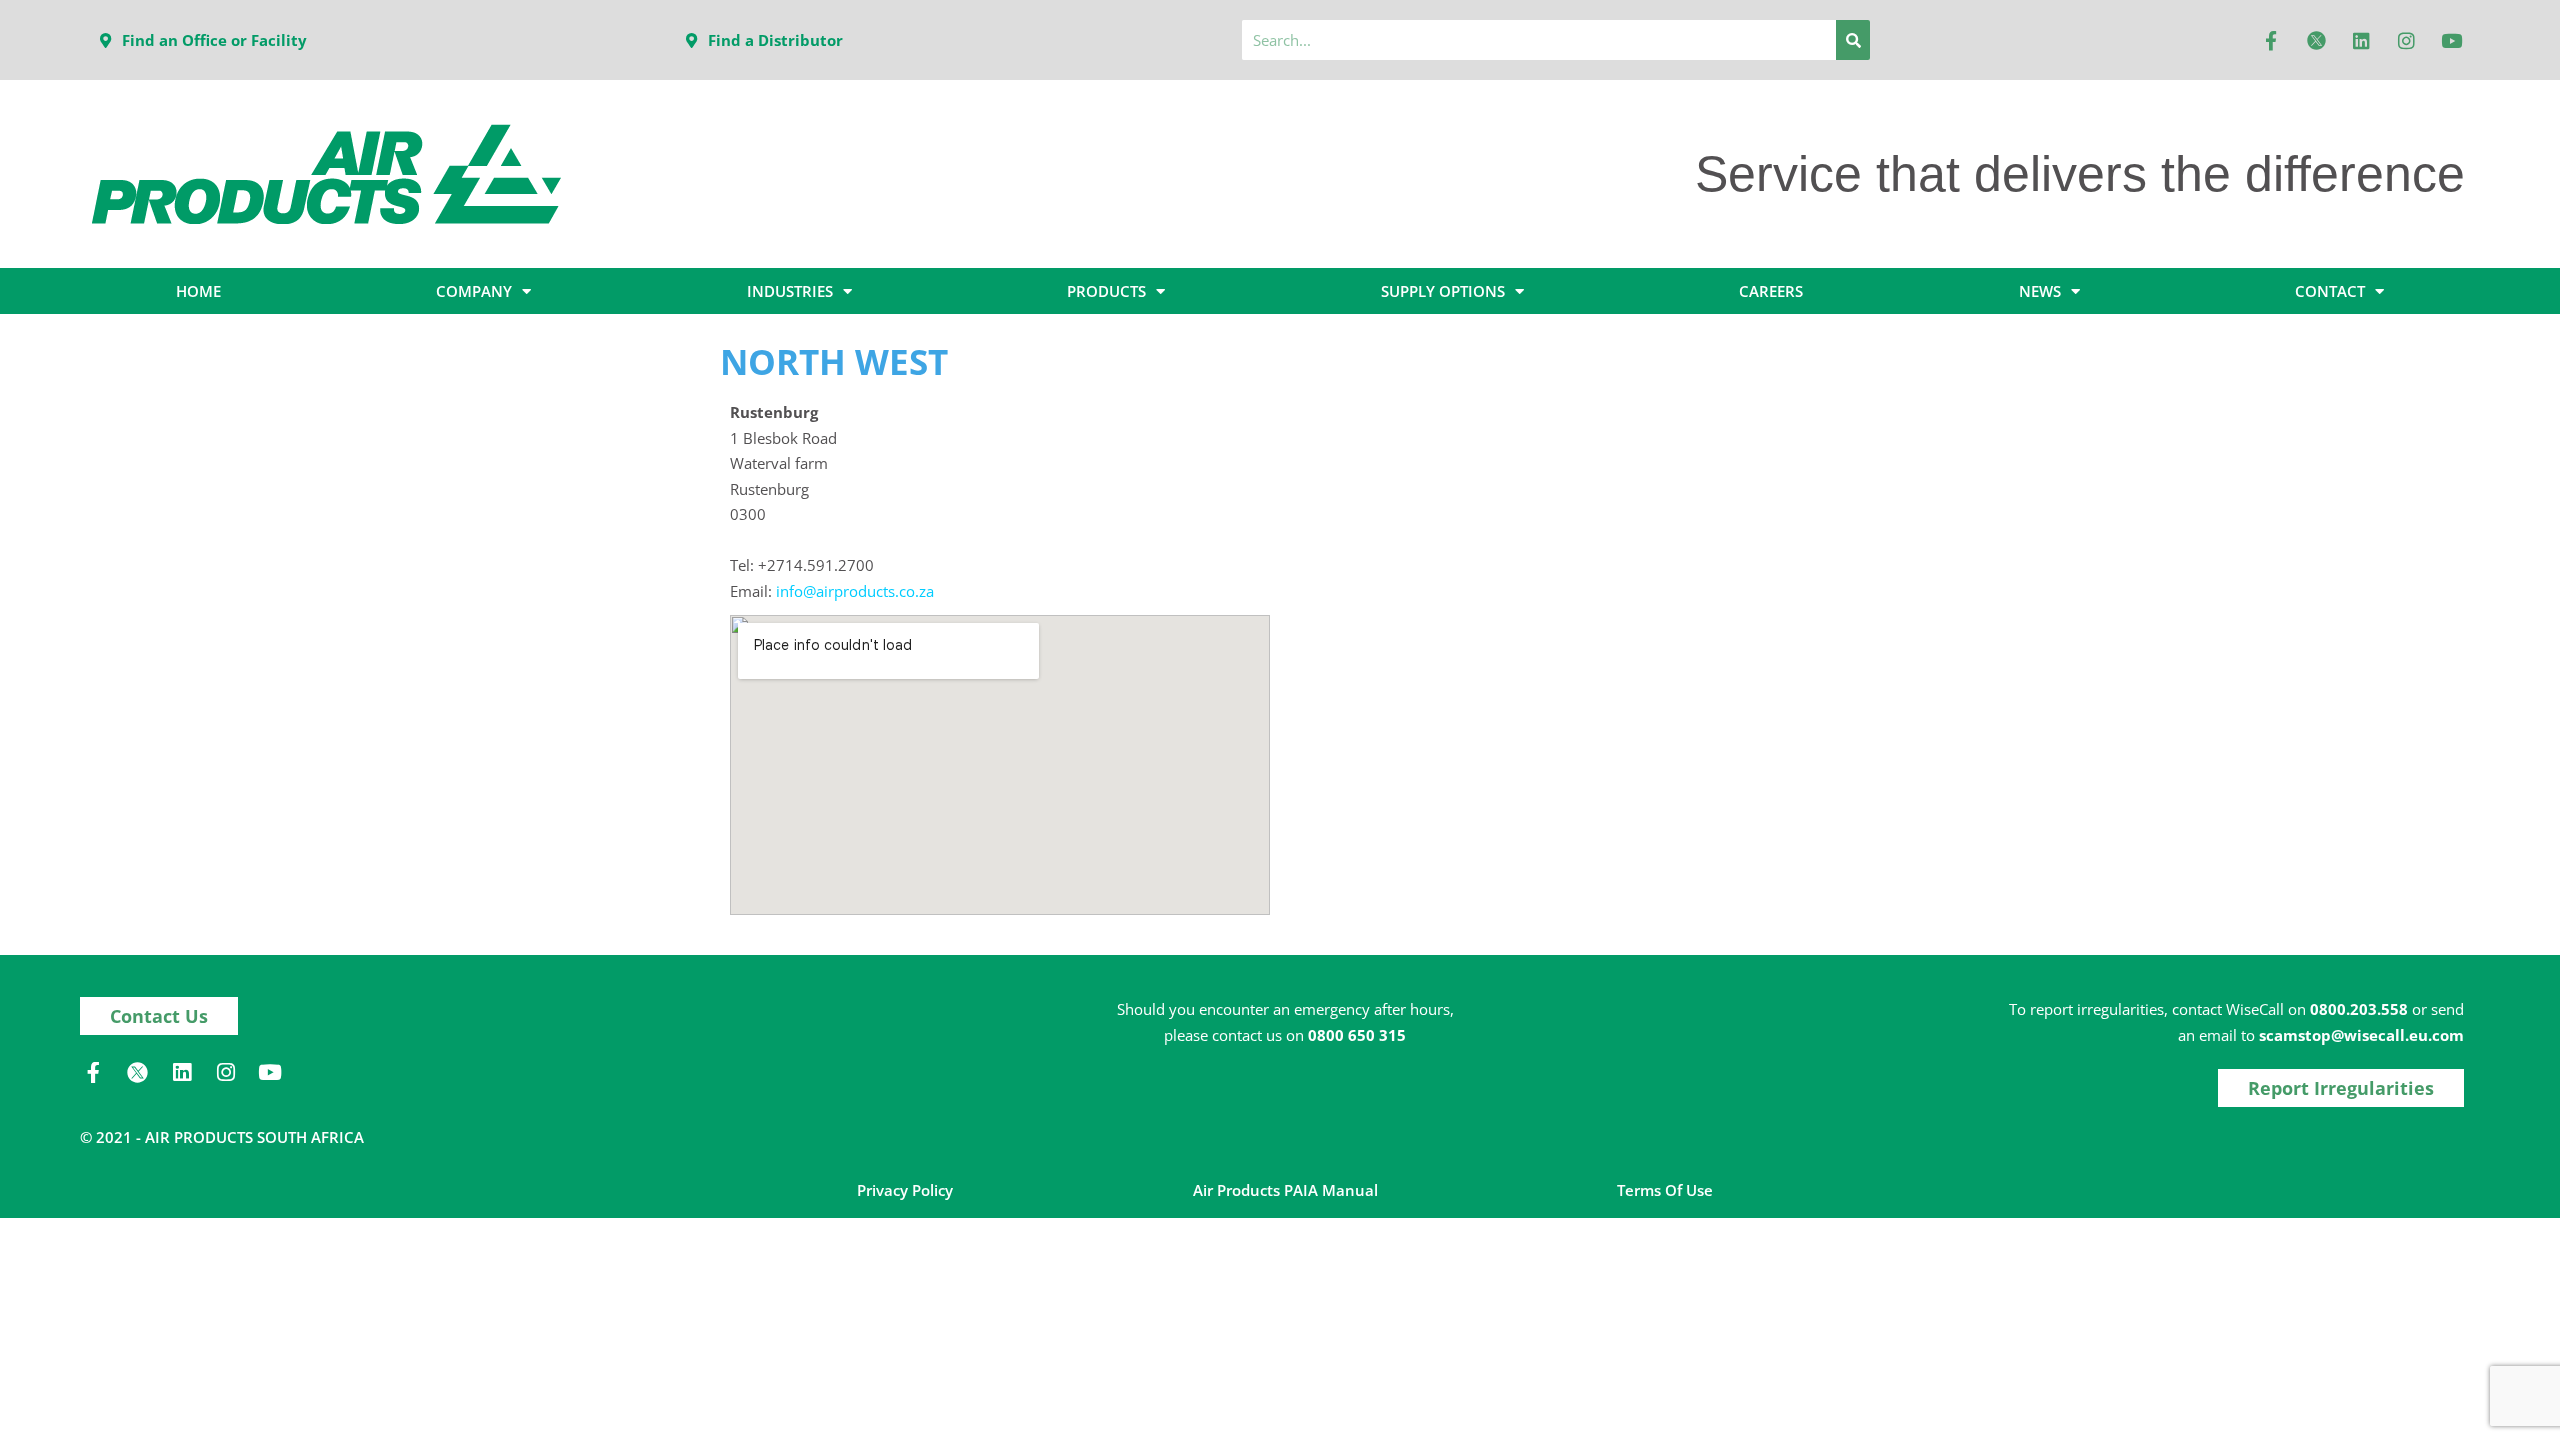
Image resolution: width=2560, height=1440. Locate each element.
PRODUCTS (1106, 291)
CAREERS (1771, 291)
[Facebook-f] (2271, 40)
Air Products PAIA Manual (1285, 1190)
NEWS (2040, 291)
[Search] (1853, 40)
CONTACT (2330, 291)
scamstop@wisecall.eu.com (2361, 1035)
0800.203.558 (2359, 1009)
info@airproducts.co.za (855, 591)
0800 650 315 (1357, 1035)
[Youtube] (2451, 40)
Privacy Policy (905, 1190)
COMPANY (474, 291)
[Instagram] (2406, 40)
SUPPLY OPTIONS (1443, 291)
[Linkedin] (2361, 40)
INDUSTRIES (790, 291)
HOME (198, 291)
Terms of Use (1665, 1190)
